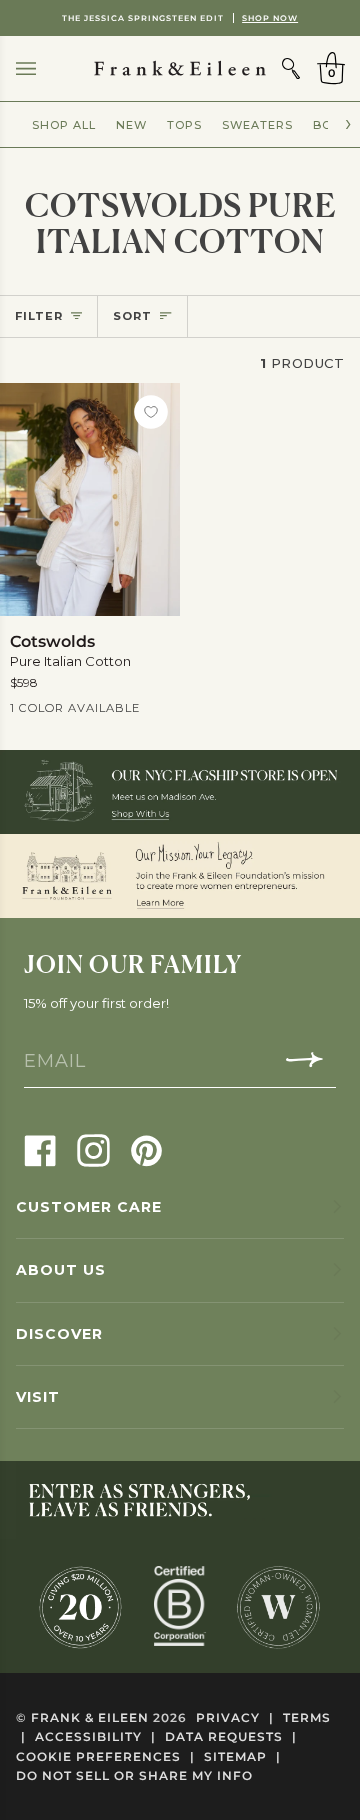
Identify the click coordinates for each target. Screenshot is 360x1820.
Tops (184, 125)
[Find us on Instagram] (93, 1149)
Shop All (64, 125)
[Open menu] (46, 68)
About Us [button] (61, 1270)
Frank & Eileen (90, 1717)
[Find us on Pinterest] (146, 1149)
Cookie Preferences (105, 1756)
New (131, 125)
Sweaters (257, 125)
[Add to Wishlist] (151, 412)
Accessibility (95, 1736)
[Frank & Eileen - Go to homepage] (180, 68)
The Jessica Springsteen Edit (180, 18)
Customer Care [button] (89, 1207)
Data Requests (231, 1736)
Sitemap (242, 1756)
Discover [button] (59, 1334)
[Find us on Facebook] (40, 1149)
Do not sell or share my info (134, 1775)
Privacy (235, 1717)
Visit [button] (38, 1397)
